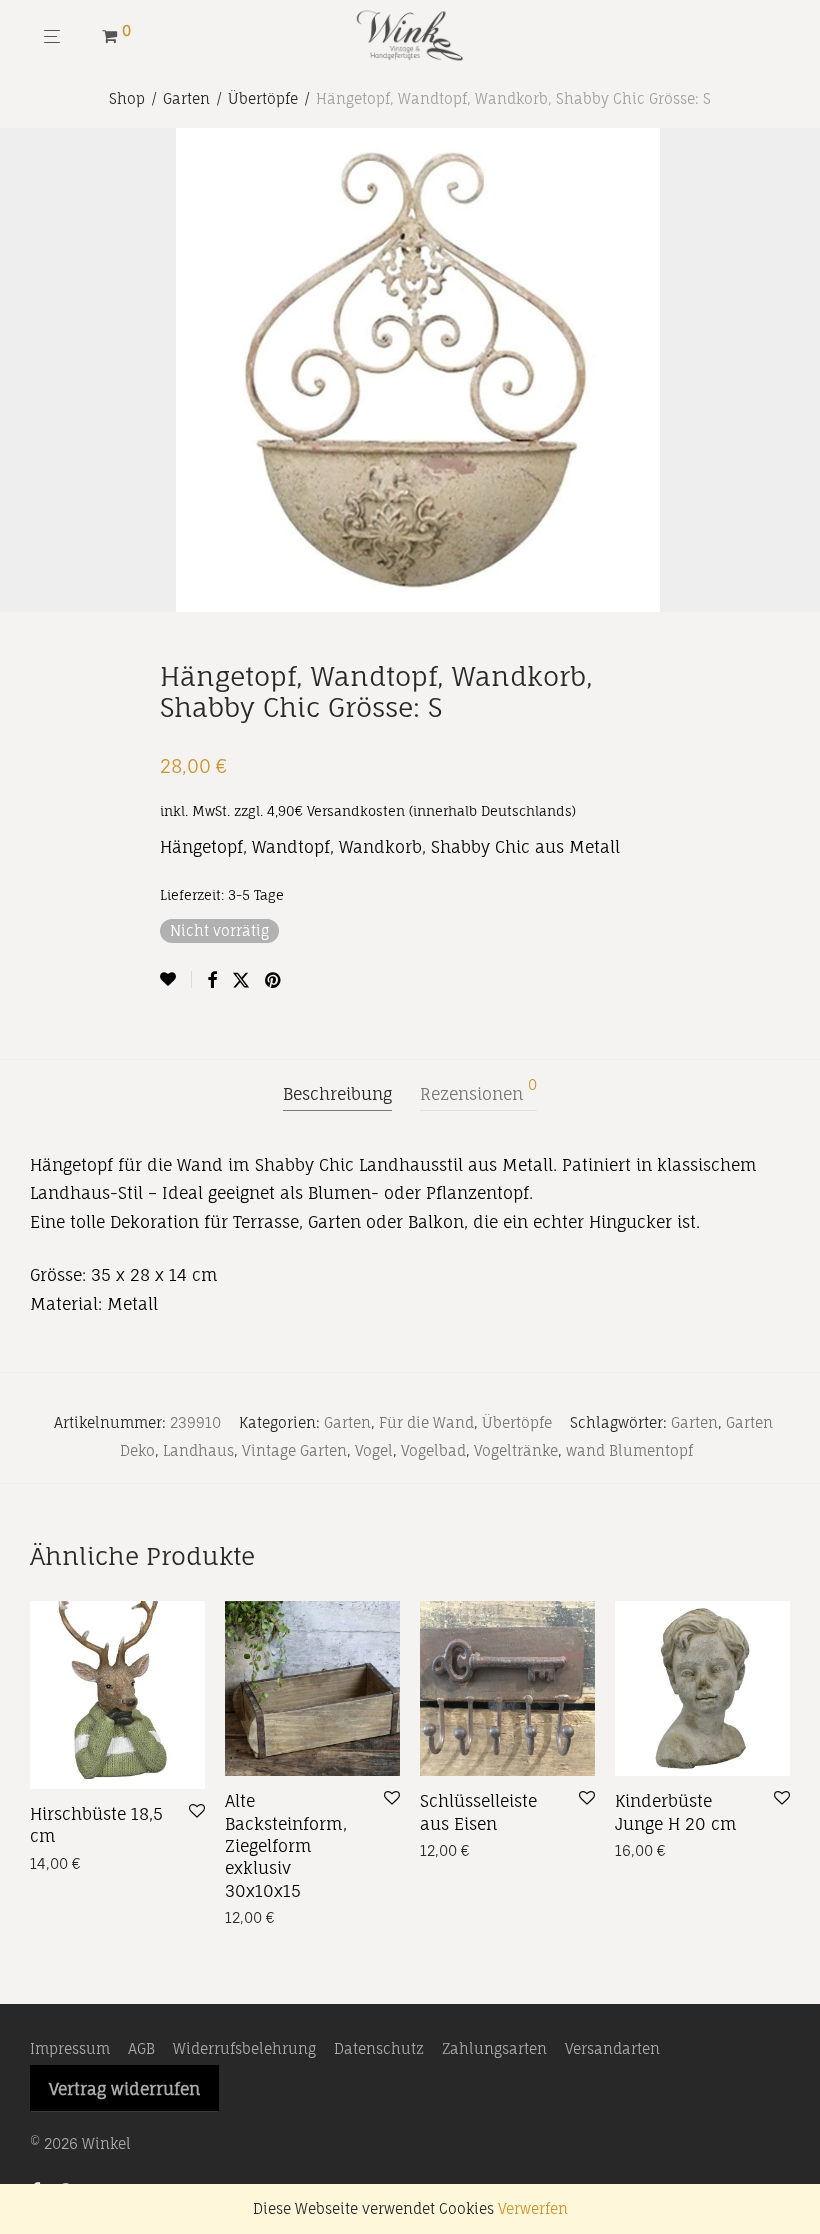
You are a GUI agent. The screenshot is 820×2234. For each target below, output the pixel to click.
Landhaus (198, 1450)
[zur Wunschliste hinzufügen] (176, 979)
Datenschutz (379, 2048)
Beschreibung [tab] (337, 1094)
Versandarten (612, 2048)
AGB (141, 2048)
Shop (127, 98)
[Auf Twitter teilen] (241, 980)
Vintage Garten (294, 1450)
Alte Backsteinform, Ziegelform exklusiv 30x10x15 (286, 1846)
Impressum (70, 2048)
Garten (186, 98)
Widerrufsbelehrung (244, 2048)
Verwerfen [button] (533, 2208)
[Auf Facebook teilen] (212, 980)
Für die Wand (426, 1422)
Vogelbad (433, 1450)
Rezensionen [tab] (478, 1091)
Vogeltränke (516, 1450)
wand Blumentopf (629, 1450)
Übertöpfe (263, 98)
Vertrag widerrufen (124, 2089)
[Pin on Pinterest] (274, 980)
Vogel (374, 1450)
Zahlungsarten (494, 2048)
